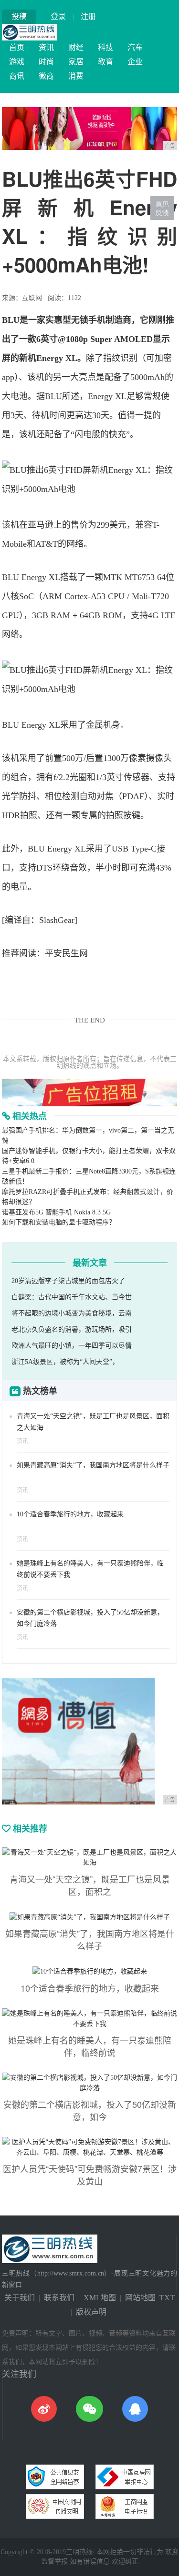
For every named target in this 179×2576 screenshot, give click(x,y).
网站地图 (140, 2298)
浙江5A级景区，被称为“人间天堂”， (65, 1362)
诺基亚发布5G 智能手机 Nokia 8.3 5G (56, 1212)
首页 (17, 47)
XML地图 (100, 2298)
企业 (135, 62)
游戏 (17, 62)
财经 (76, 47)
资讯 (46, 47)
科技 (105, 47)
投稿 (19, 16)
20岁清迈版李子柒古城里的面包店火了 (68, 1281)
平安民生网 (66, 953)
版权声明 (91, 2312)
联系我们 (59, 2298)
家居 (76, 62)
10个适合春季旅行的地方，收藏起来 (70, 1514)
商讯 (17, 76)
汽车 (135, 47)
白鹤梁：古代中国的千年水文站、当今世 (72, 1297)
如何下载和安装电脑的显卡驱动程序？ (59, 1222)
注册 (88, 16)
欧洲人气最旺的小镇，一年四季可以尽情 (72, 1346)
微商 (46, 76)
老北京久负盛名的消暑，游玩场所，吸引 (72, 1329)
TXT (167, 2298)
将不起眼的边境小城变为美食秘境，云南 (72, 1313)
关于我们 (20, 2298)
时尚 (46, 62)
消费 (76, 76)
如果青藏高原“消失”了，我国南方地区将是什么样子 (93, 1465)
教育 (105, 62)
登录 (58, 16)
